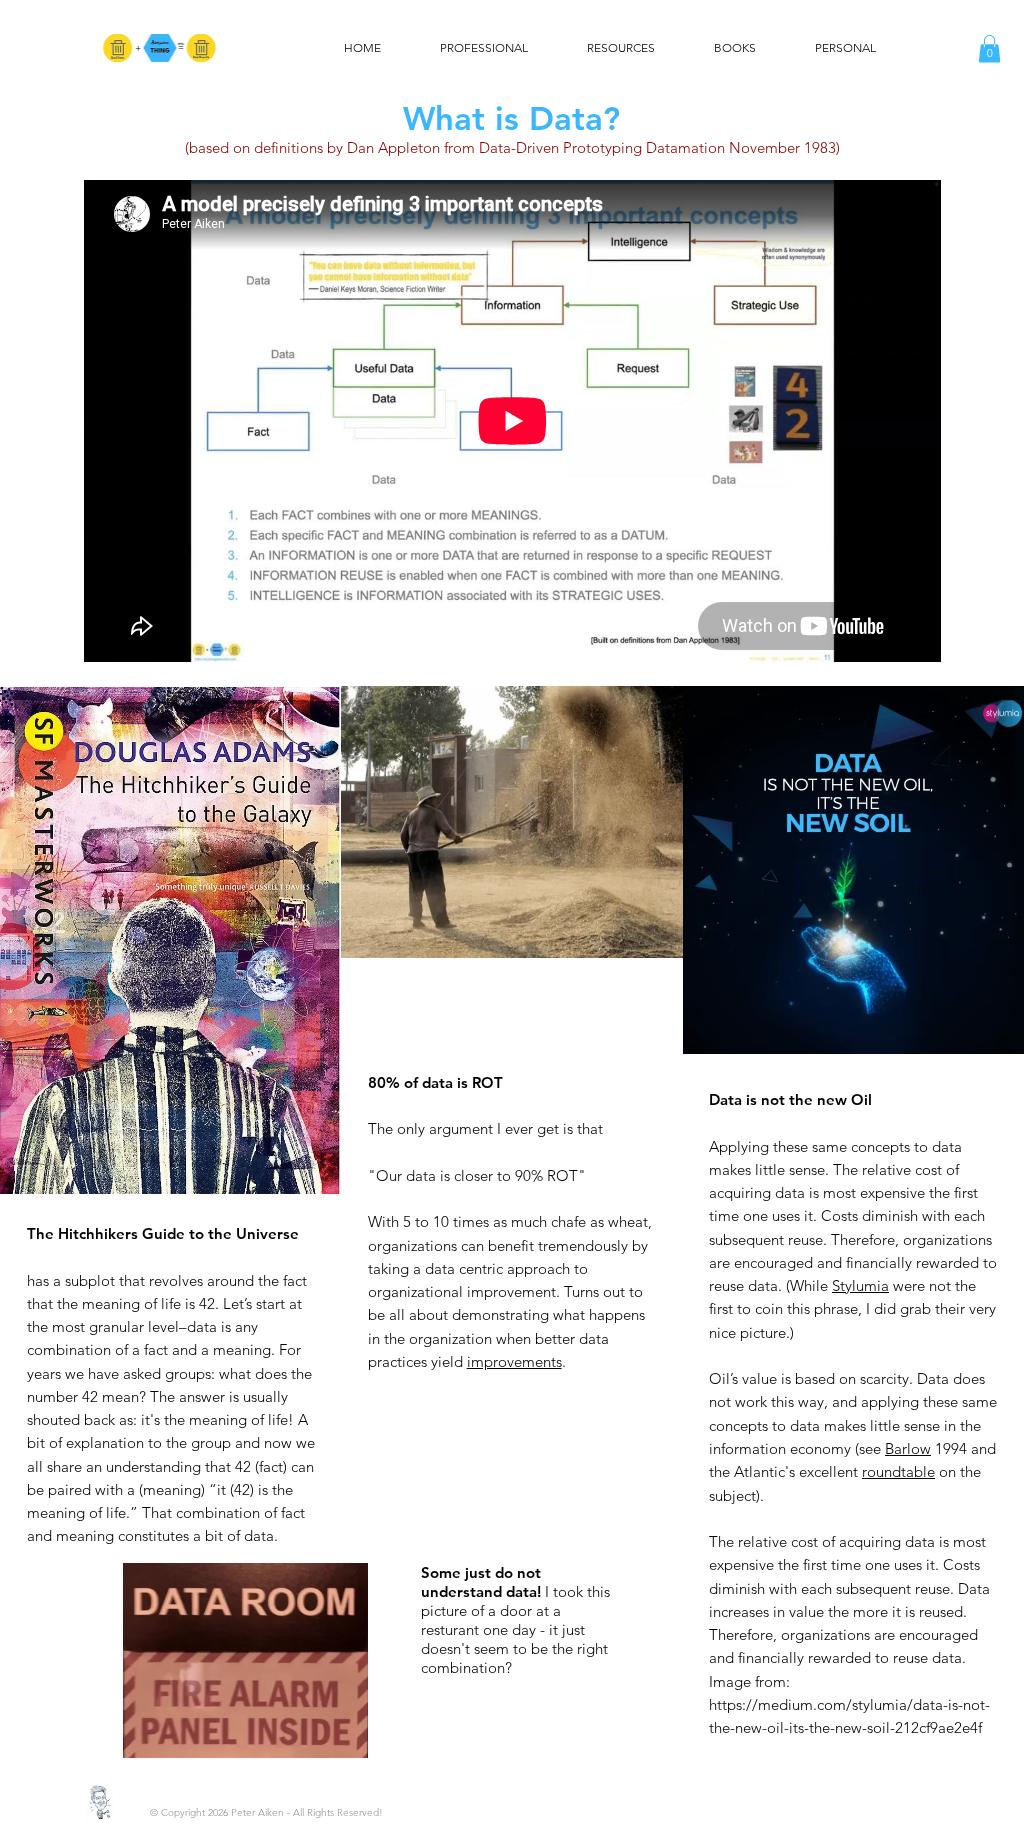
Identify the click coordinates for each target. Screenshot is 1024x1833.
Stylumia (860, 1285)
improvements (514, 1361)
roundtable (898, 1471)
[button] (989, 48)
